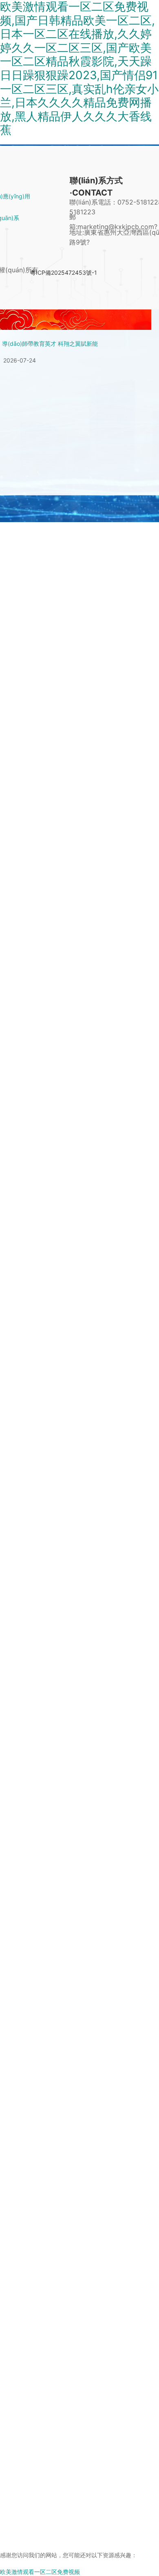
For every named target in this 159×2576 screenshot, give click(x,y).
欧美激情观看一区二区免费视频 (40, 2572)
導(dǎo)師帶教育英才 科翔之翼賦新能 (50, 344)
